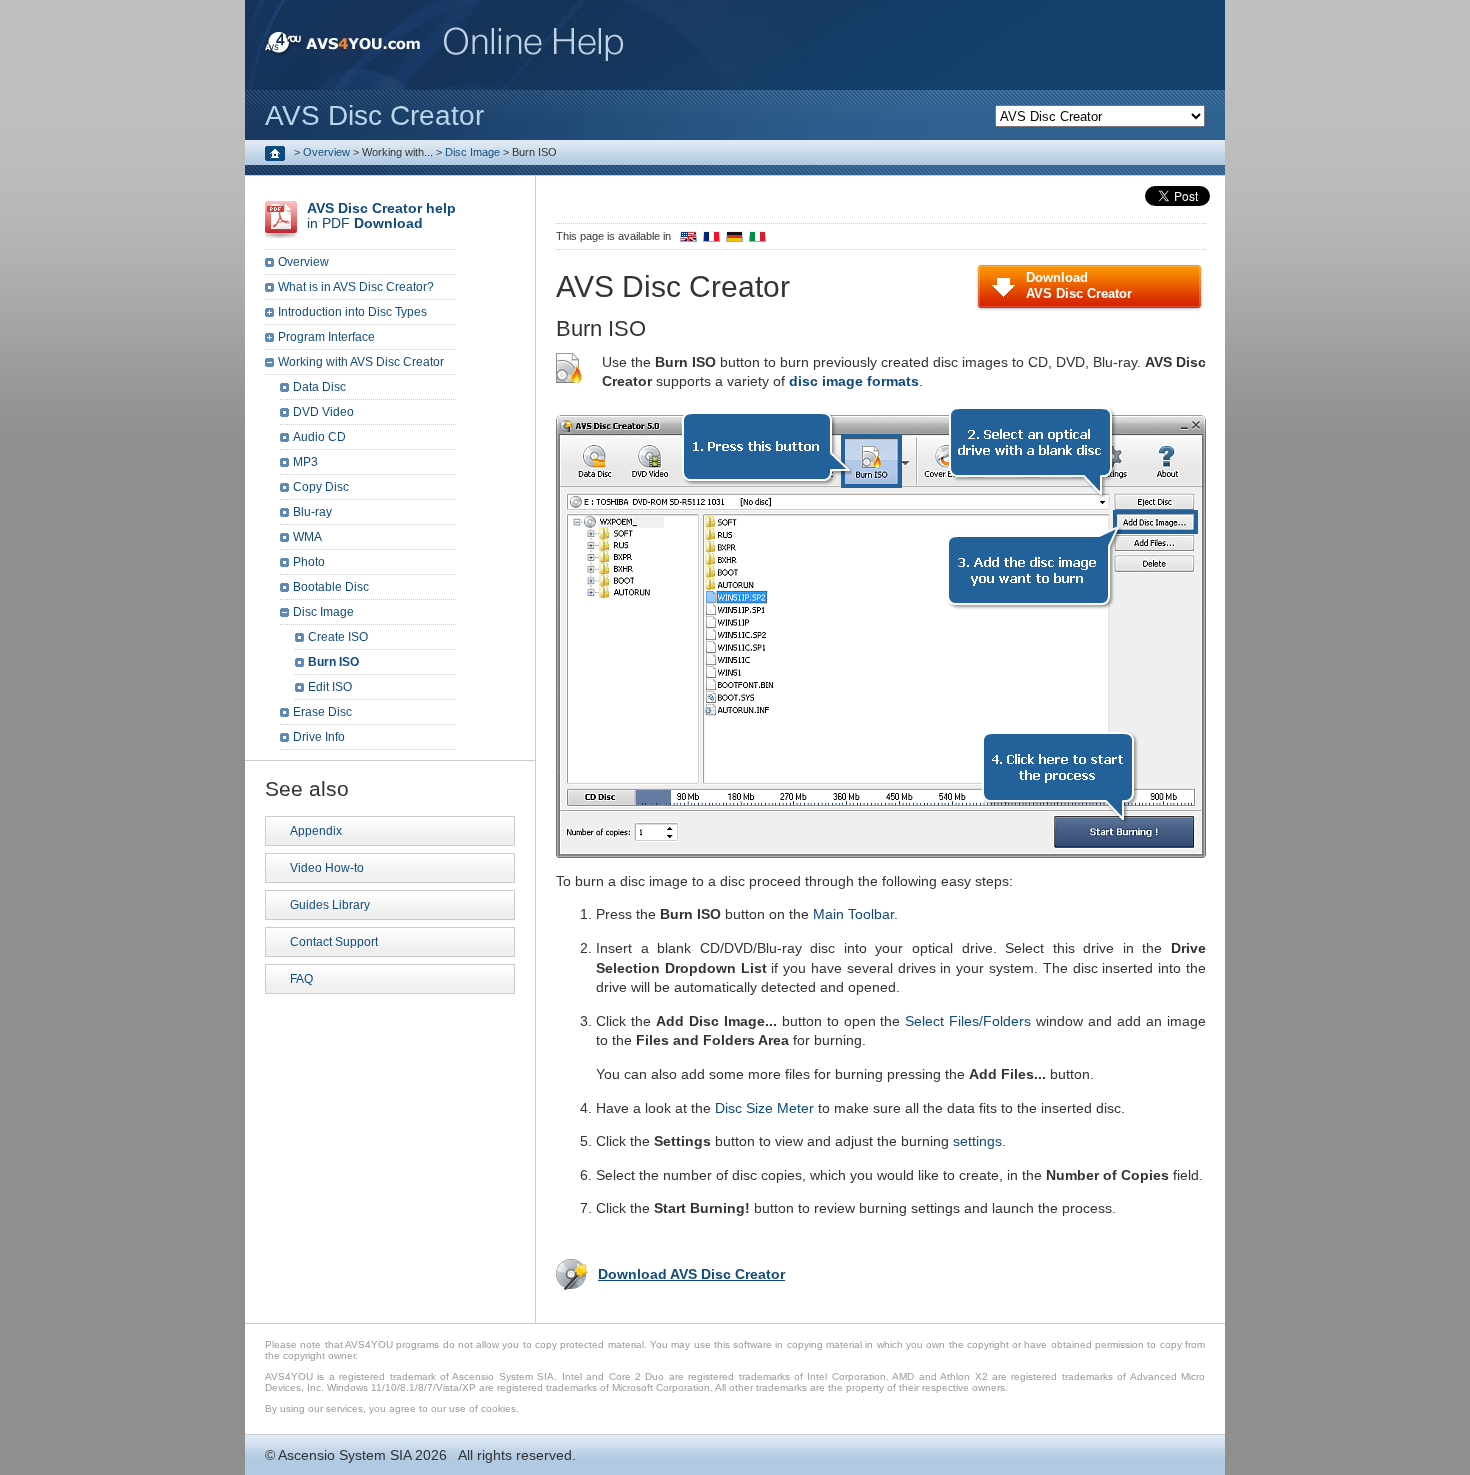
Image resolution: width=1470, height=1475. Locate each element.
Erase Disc (322, 712)
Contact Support (334, 942)
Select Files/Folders (968, 1021)
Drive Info (319, 737)
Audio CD (319, 437)
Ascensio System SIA (344, 1455)
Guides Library (330, 905)
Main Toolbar (853, 914)
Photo (309, 562)
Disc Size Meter (764, 1108)
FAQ (301, 979)
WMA (307, 537)
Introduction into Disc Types (352, 312)
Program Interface (326, 337)
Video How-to (327, 868)
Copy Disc (321, 487)
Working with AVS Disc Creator (361, 362)
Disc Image (472, 152)
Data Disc (319, 387)
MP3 (305, 462)
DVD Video (323, 412)
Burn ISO (333, 662)
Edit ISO (330, 687)
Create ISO (338, 637)
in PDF (381, 215)
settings (977, 1141)
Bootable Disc (331, 587)
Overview (326, 152)
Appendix (316, 831)
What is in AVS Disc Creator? (356, 287)
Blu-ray (312, 512)
